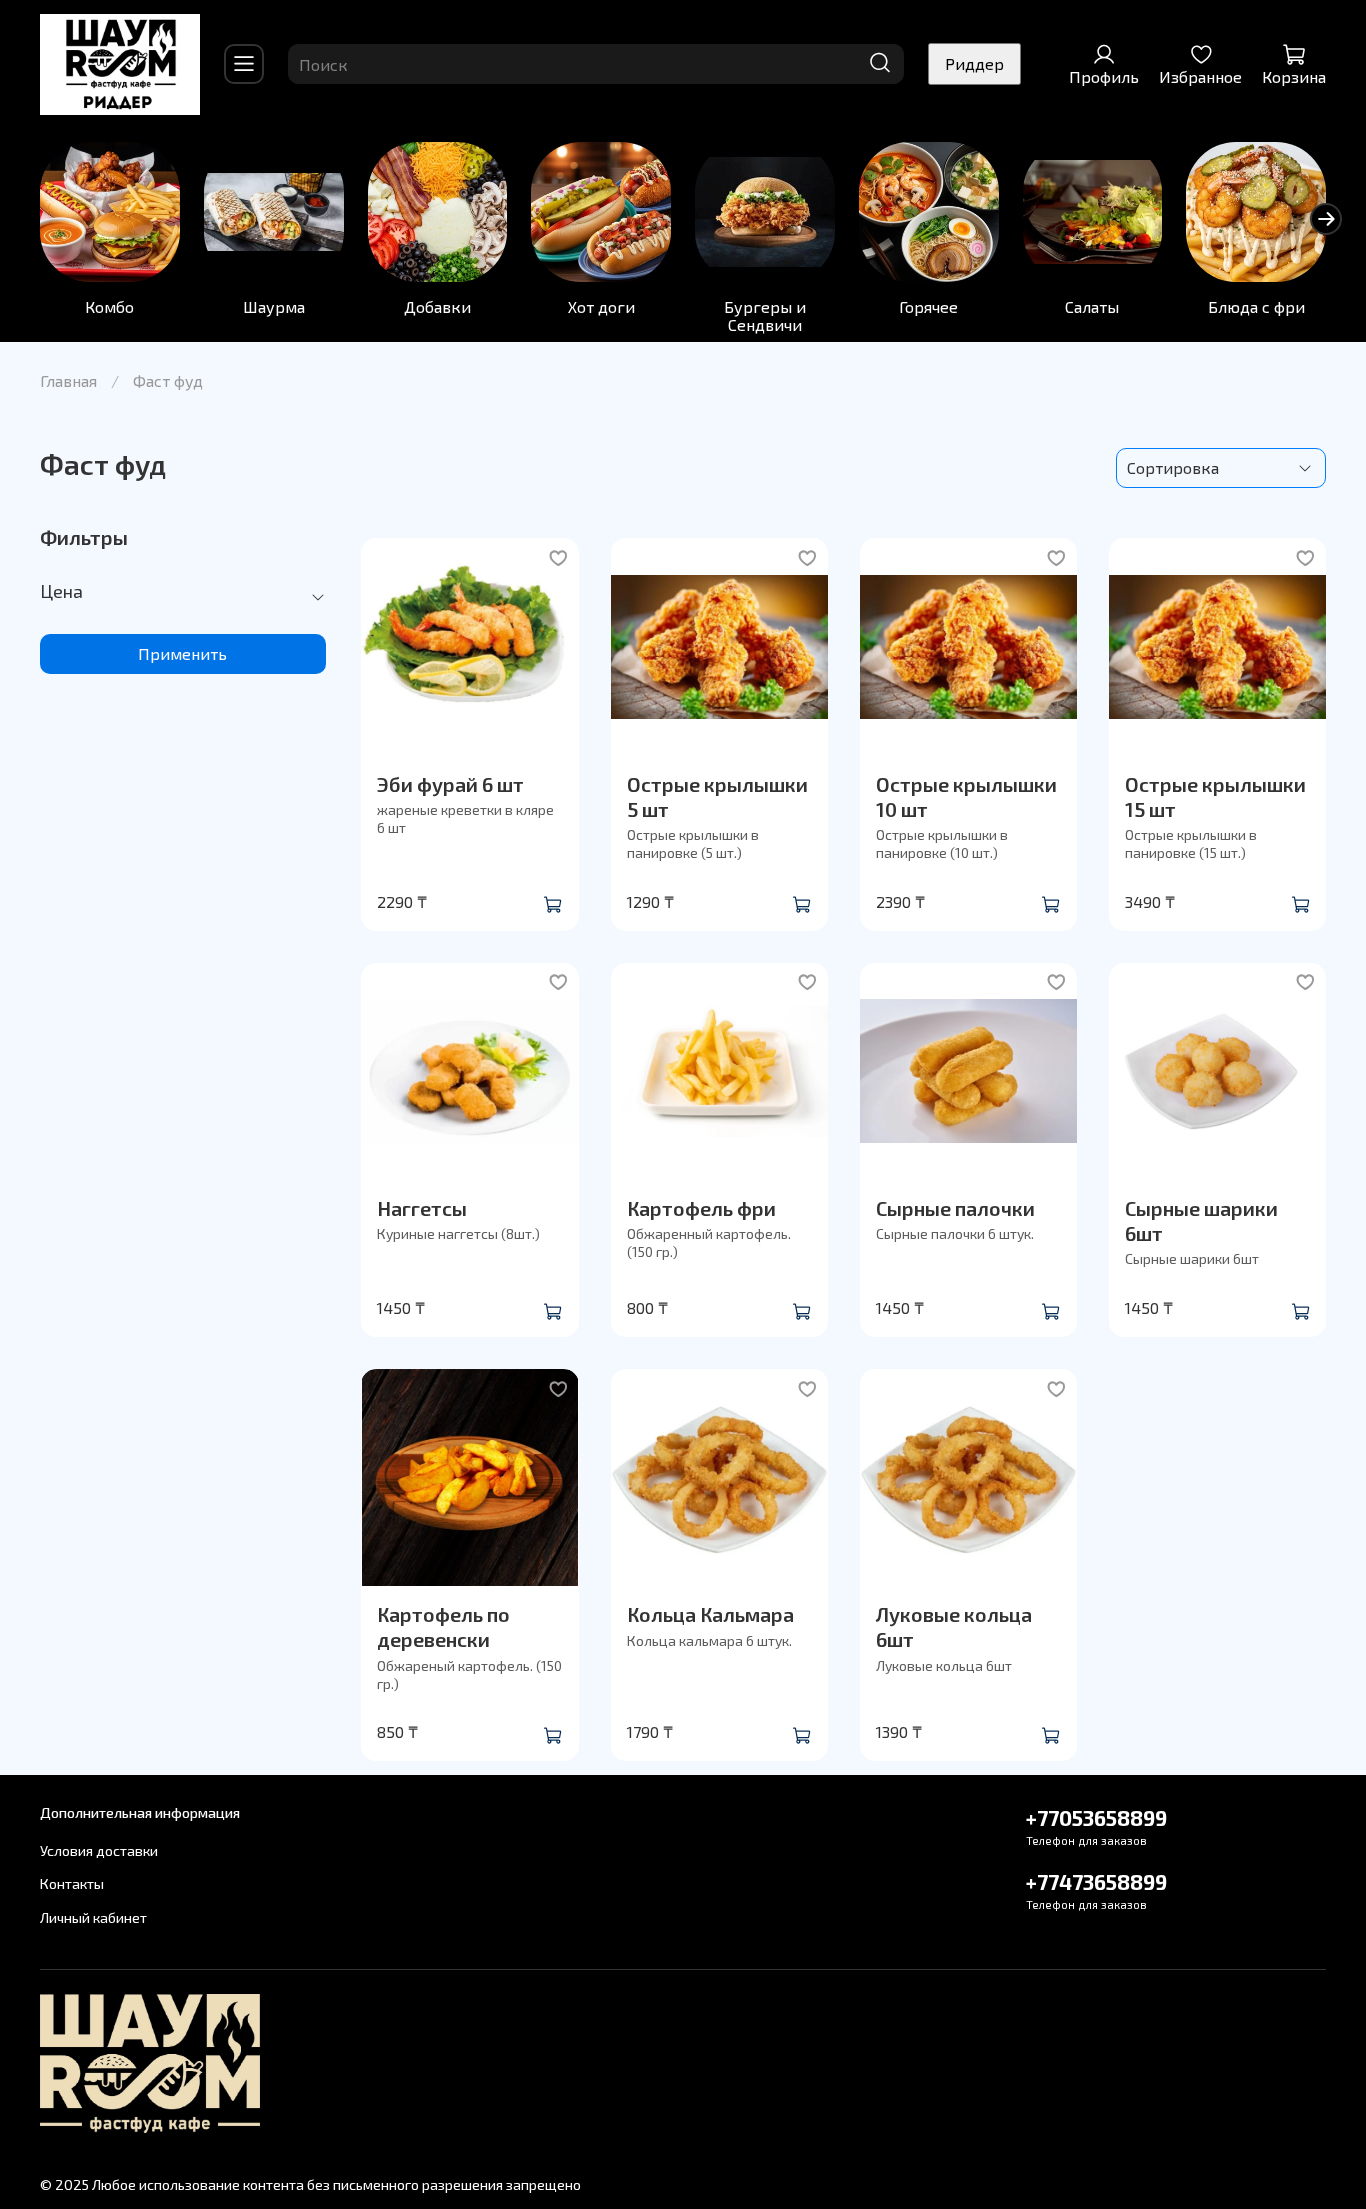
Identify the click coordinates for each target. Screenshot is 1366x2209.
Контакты (72, 1883)
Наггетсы (422, 1208)
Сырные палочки (955, 1208)
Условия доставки (99, 1850)
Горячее (928, 306)
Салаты (1092, 306)
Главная (68, 380)
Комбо (109, 306)
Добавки (437, 306)
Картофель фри (701, 1208)
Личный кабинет (93, 1917)
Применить (182, 653)
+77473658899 (1096, 1881)
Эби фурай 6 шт (450, 784)
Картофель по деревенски (443, 1626)
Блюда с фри (1256, 306)
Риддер (974, 63)
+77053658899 (1096, 1817)
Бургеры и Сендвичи (765, 315)
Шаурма (274, 306)
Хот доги (601, 306)
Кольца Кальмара (710, 1614)
